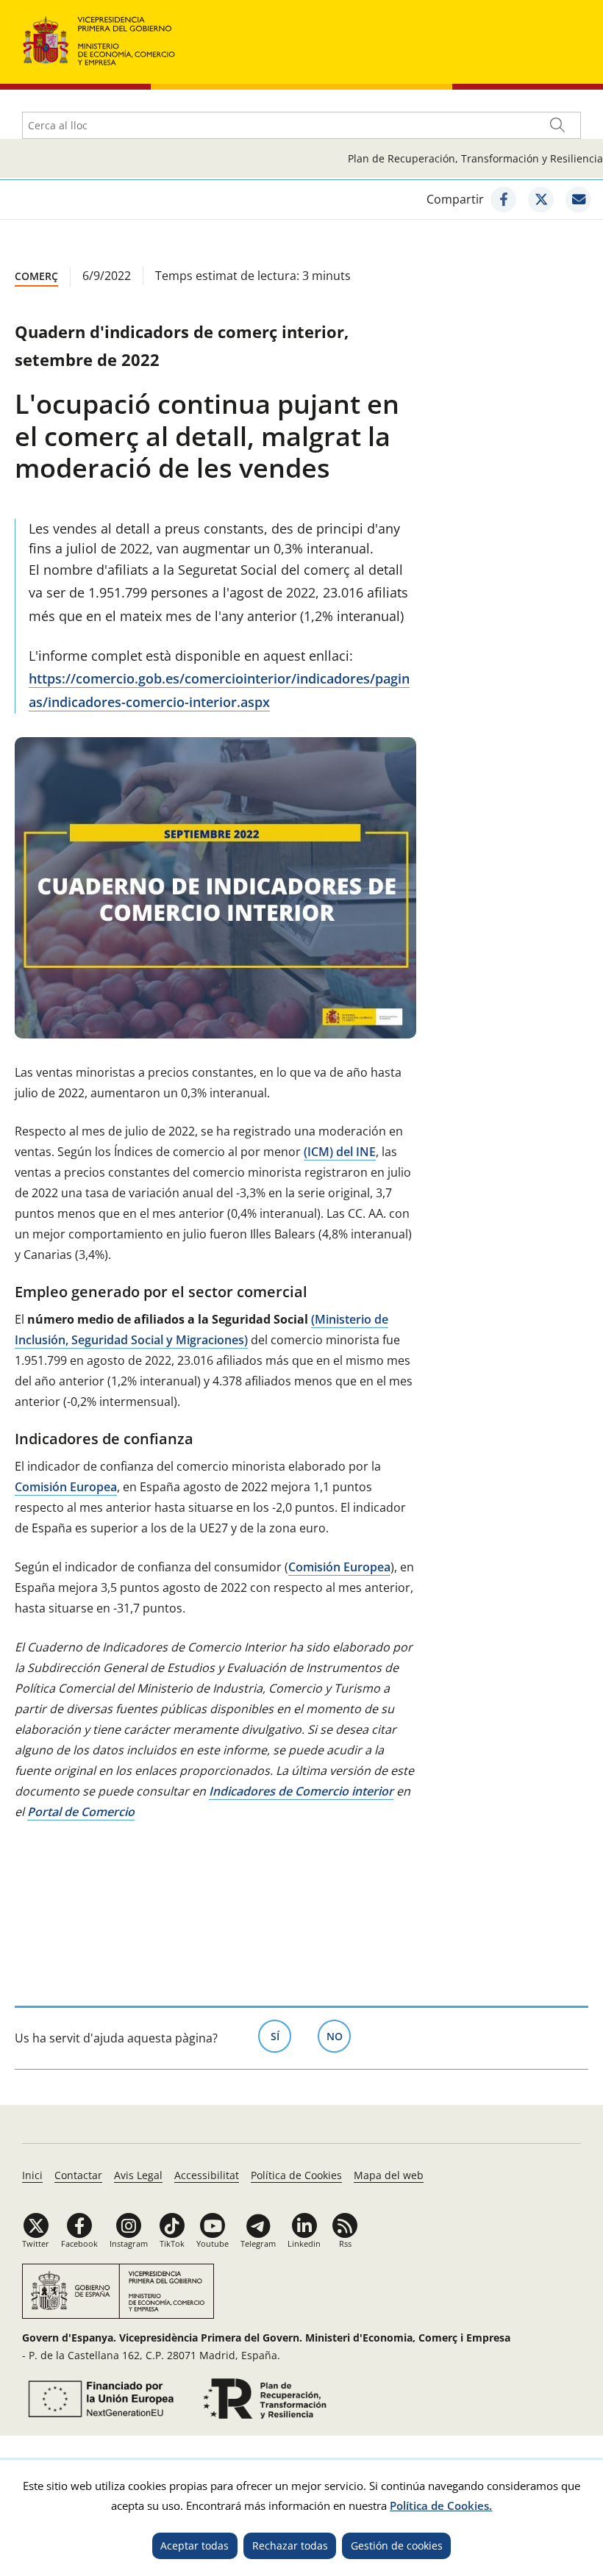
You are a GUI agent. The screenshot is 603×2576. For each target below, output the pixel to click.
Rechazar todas (290, 2545)
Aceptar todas (195, 2545)
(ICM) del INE (340, 1152)
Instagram (129, 2243)
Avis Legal (138, 2175)
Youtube (213, 2243)
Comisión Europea (66, 1487)
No (339, 2036)
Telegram (258, 2243)
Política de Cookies (296, 2175)
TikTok (172, 2243)
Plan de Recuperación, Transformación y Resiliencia (475, 158)
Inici (32, 2175)
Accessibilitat (207, 2175)
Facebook (79, 2243)
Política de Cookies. (441, 2505)
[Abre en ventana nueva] (99, 2399)
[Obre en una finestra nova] (503, 200)
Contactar (78, 2175)
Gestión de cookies (397, 2545)
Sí (281, 2036)
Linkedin (304, 2243)
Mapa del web (389, 2175)
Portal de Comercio (81, 1812)
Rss (345, 2243)
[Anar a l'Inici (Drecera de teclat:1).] (99, 39)
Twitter (36, 2243)
